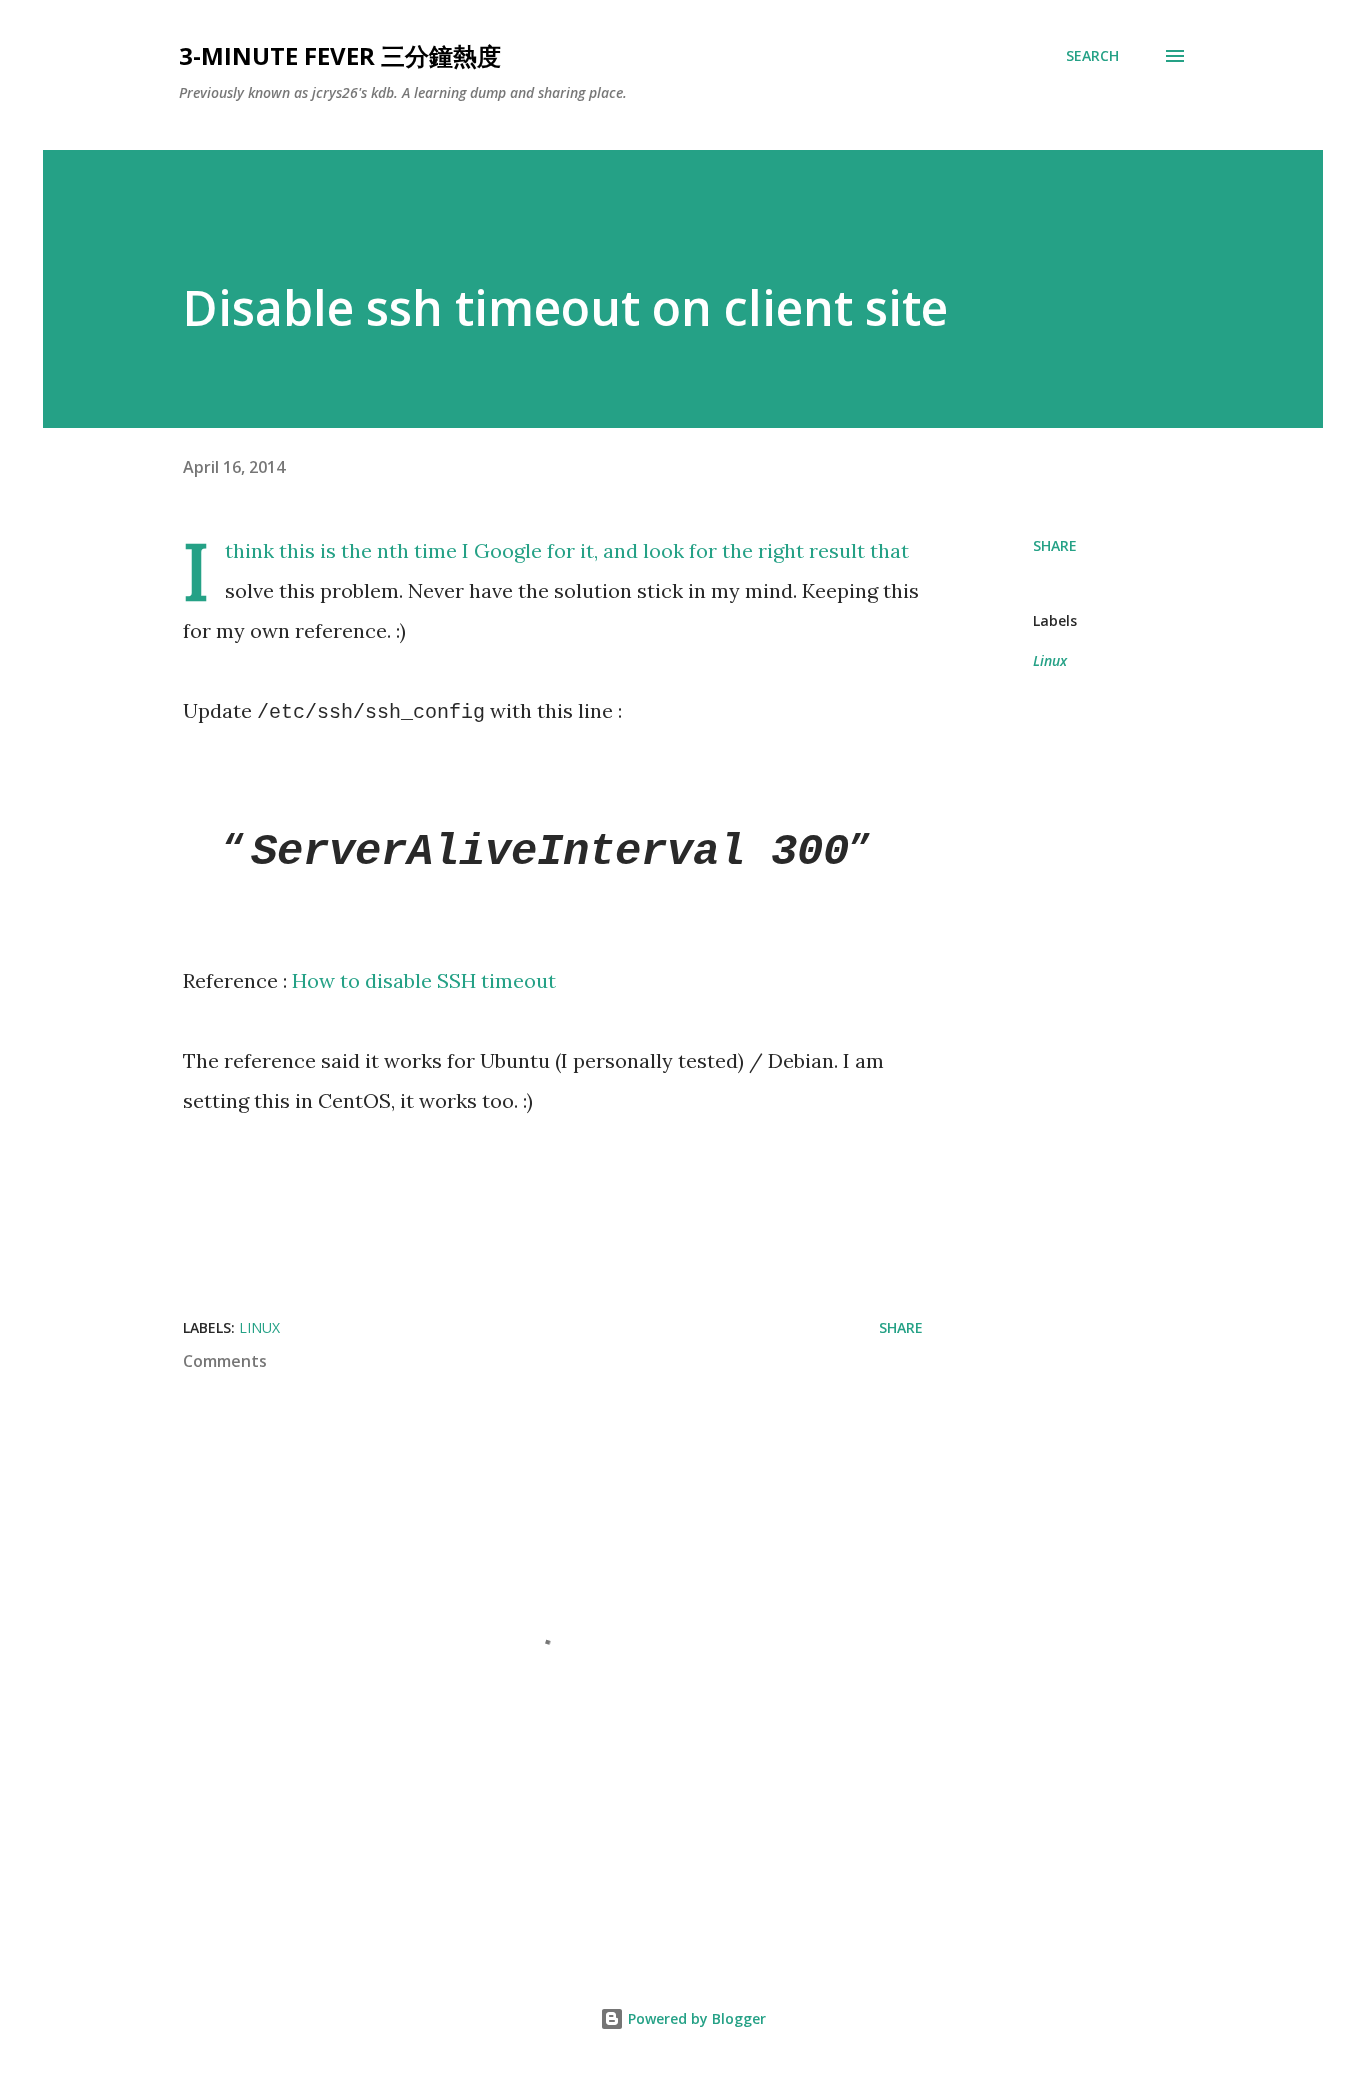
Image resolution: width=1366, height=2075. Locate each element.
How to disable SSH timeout (424, 980)
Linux (1050, 660)
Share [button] (1055, 545)
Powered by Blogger (695, 2018)
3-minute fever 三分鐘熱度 (340, 55)
